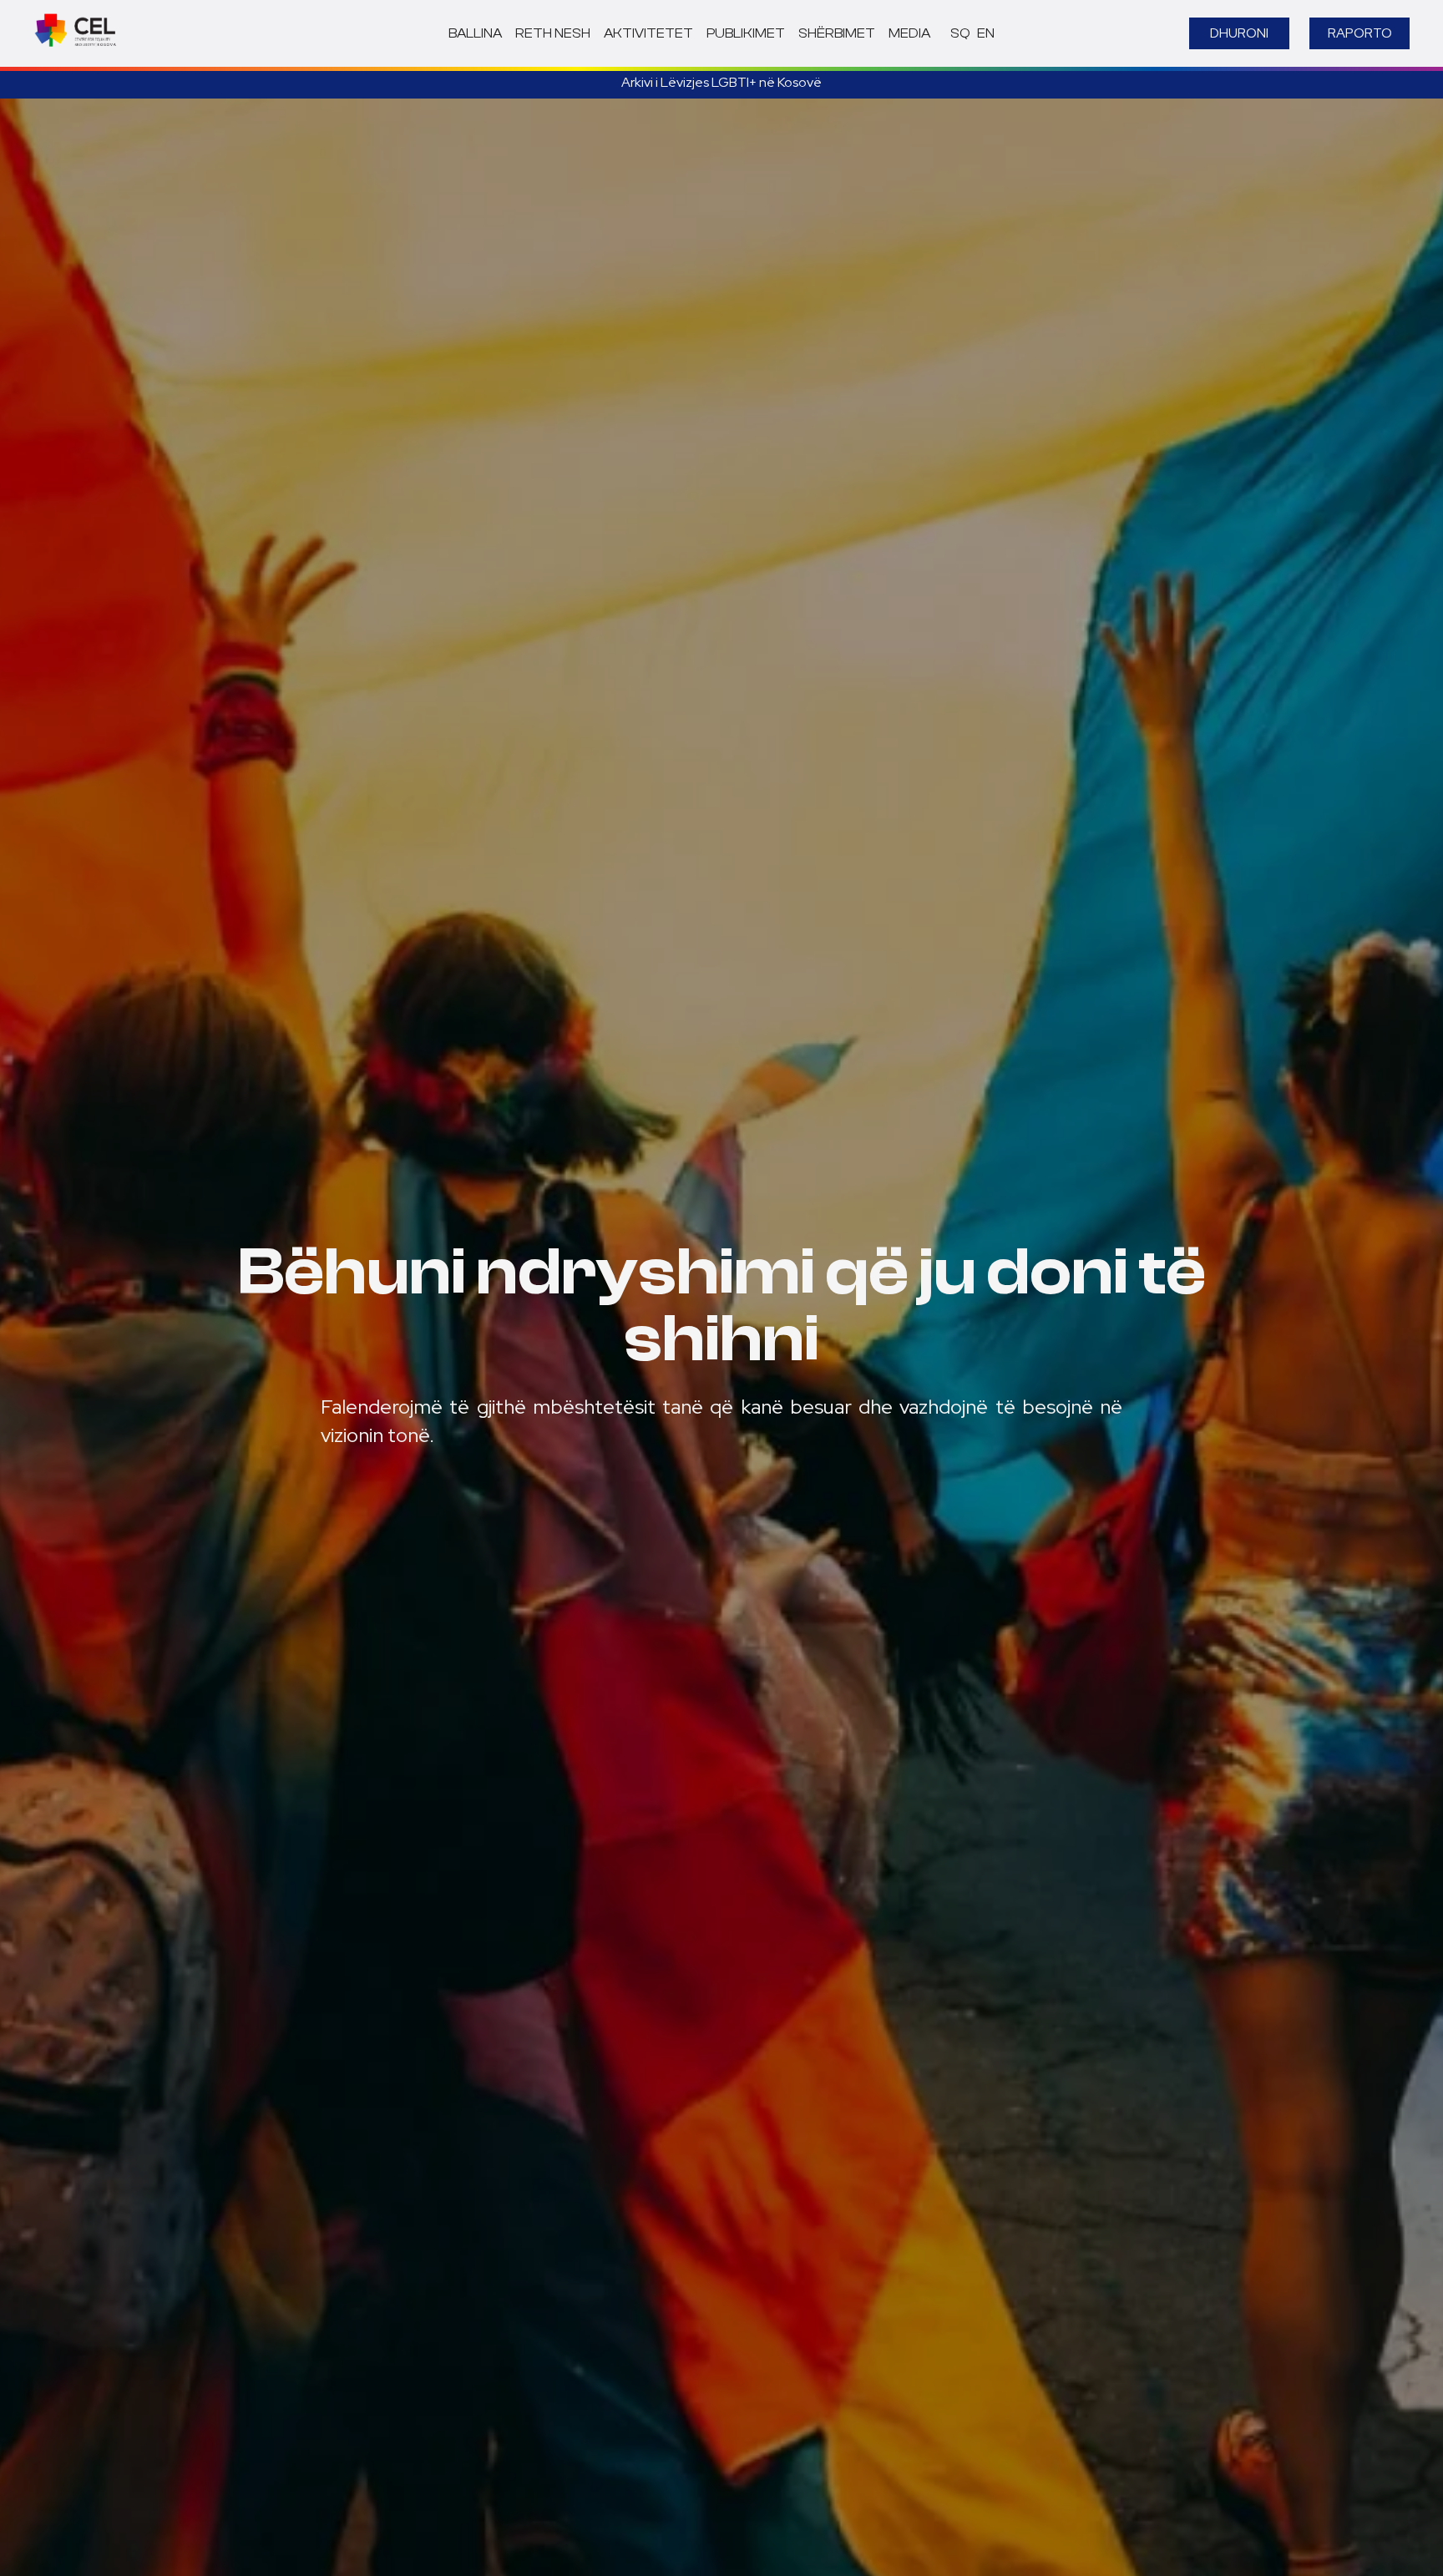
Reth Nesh (553, 33)
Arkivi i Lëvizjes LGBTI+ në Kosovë (721, 82)
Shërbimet (837, 33)
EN (986, 33)
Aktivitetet (648, 33)
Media (909, 33)
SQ (960, 33)
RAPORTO (1360, 33)
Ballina (475, 33)
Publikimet (746, 33)
